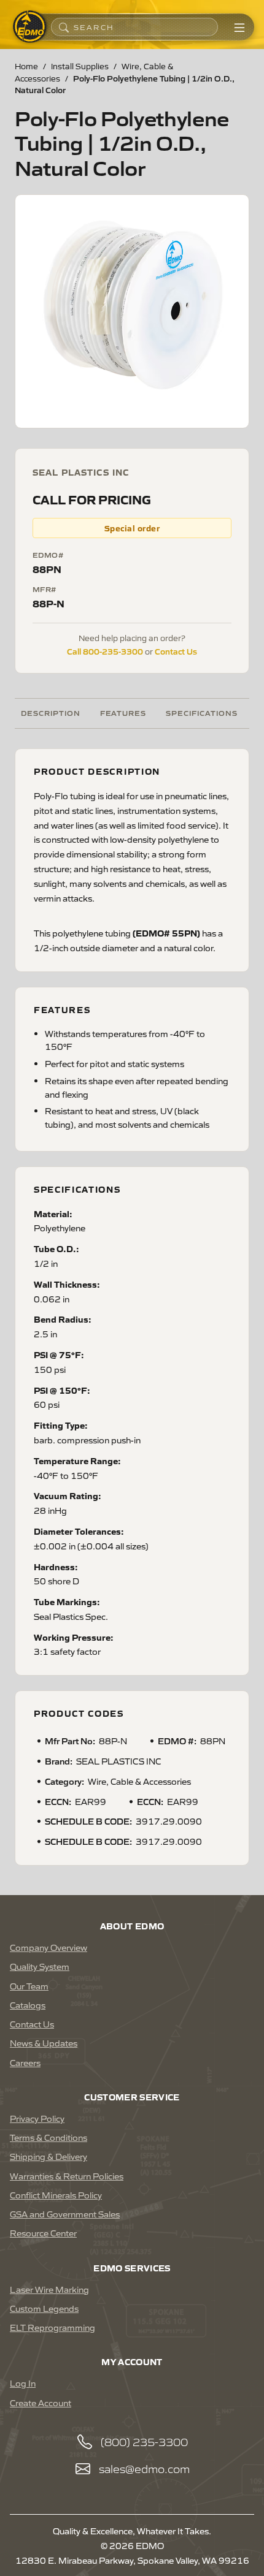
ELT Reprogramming (52, 2327)
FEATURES (123, 712)
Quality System (40, 1966)
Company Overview (49, 1947)
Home (26, 66)
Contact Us (176, 651)
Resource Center (43, 2233)
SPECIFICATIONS (201, 712)
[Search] (64, 27)
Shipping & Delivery (49, 2156)
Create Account (41, 2403)
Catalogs (28, 2005)
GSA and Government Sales (65, 2214)
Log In (23, 2383)
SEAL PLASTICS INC (81, 472)
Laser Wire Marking (49, 2289)
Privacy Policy (37, 2118)
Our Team (29, 1986)
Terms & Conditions (49, 2137)
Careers (25, 2062)
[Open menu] (239, 27)
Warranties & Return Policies (67, 2176)
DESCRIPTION (51, 712)
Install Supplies (80, 66)
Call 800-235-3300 (105, 651)
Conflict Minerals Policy (56, 2195)
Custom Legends (44, 2308)
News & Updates (44, 2043)
